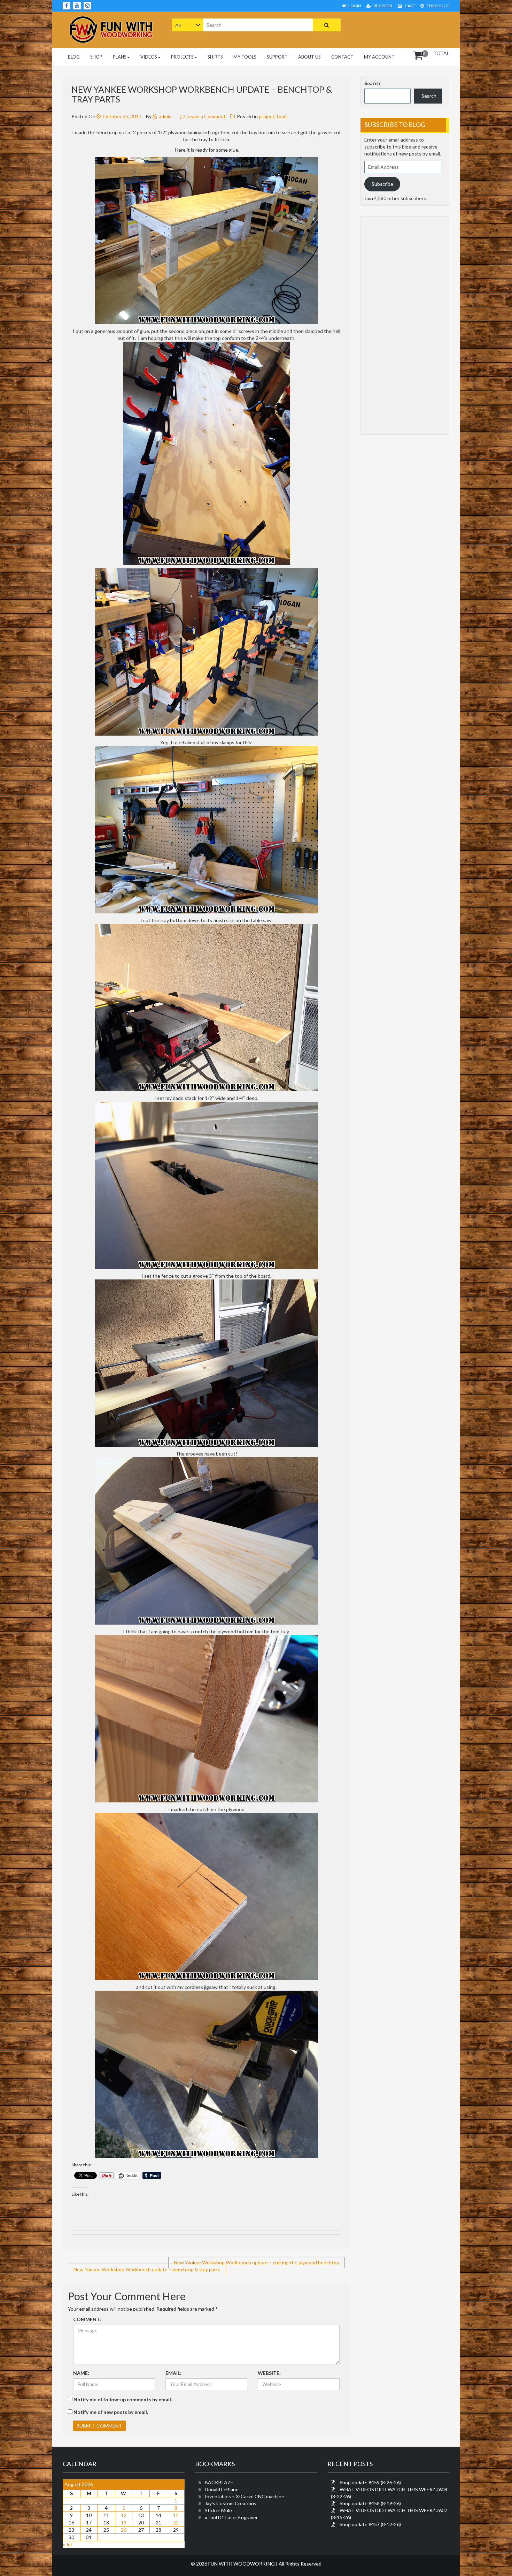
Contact (342, 57)
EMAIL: (173, 2373)
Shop (96, 57)
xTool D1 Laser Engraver (231, 2517)
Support (277, 57)
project (267, 116)
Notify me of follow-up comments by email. (123, 2399)
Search (372, 83)
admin (165, 116)
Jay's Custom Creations (231, 2503)
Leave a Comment (206, 116)
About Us (309, 57)
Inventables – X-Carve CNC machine (245, 2496)
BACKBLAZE (219, 2482)
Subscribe (382, 184)
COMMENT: (87, 2319)
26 (124, 2530)
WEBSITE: (269, 2373)
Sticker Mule (218, 2510)
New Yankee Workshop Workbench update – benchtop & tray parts (147, 2269)
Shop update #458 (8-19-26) (370, 2503)
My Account (379, 57)
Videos (149, 57)
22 (176, 2522)
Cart (410, 6)
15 (176, 2515)
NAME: (81, 2373)
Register (383, 6)
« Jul (67, 2544)
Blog (74, 57)
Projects (182, 57)
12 (124, 2515)
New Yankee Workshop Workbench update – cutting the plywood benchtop (257, 2262)
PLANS (120, 57)
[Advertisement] (405, 29)
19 (124, 2522)
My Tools (245, 57)
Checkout (437, 6)
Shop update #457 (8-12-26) (370, 2524)
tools (282, 116)
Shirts (215, 57)
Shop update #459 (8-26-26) (370, 2482)
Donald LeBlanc (222, 2489)
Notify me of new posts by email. (111, 2412)
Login (354, 6)
